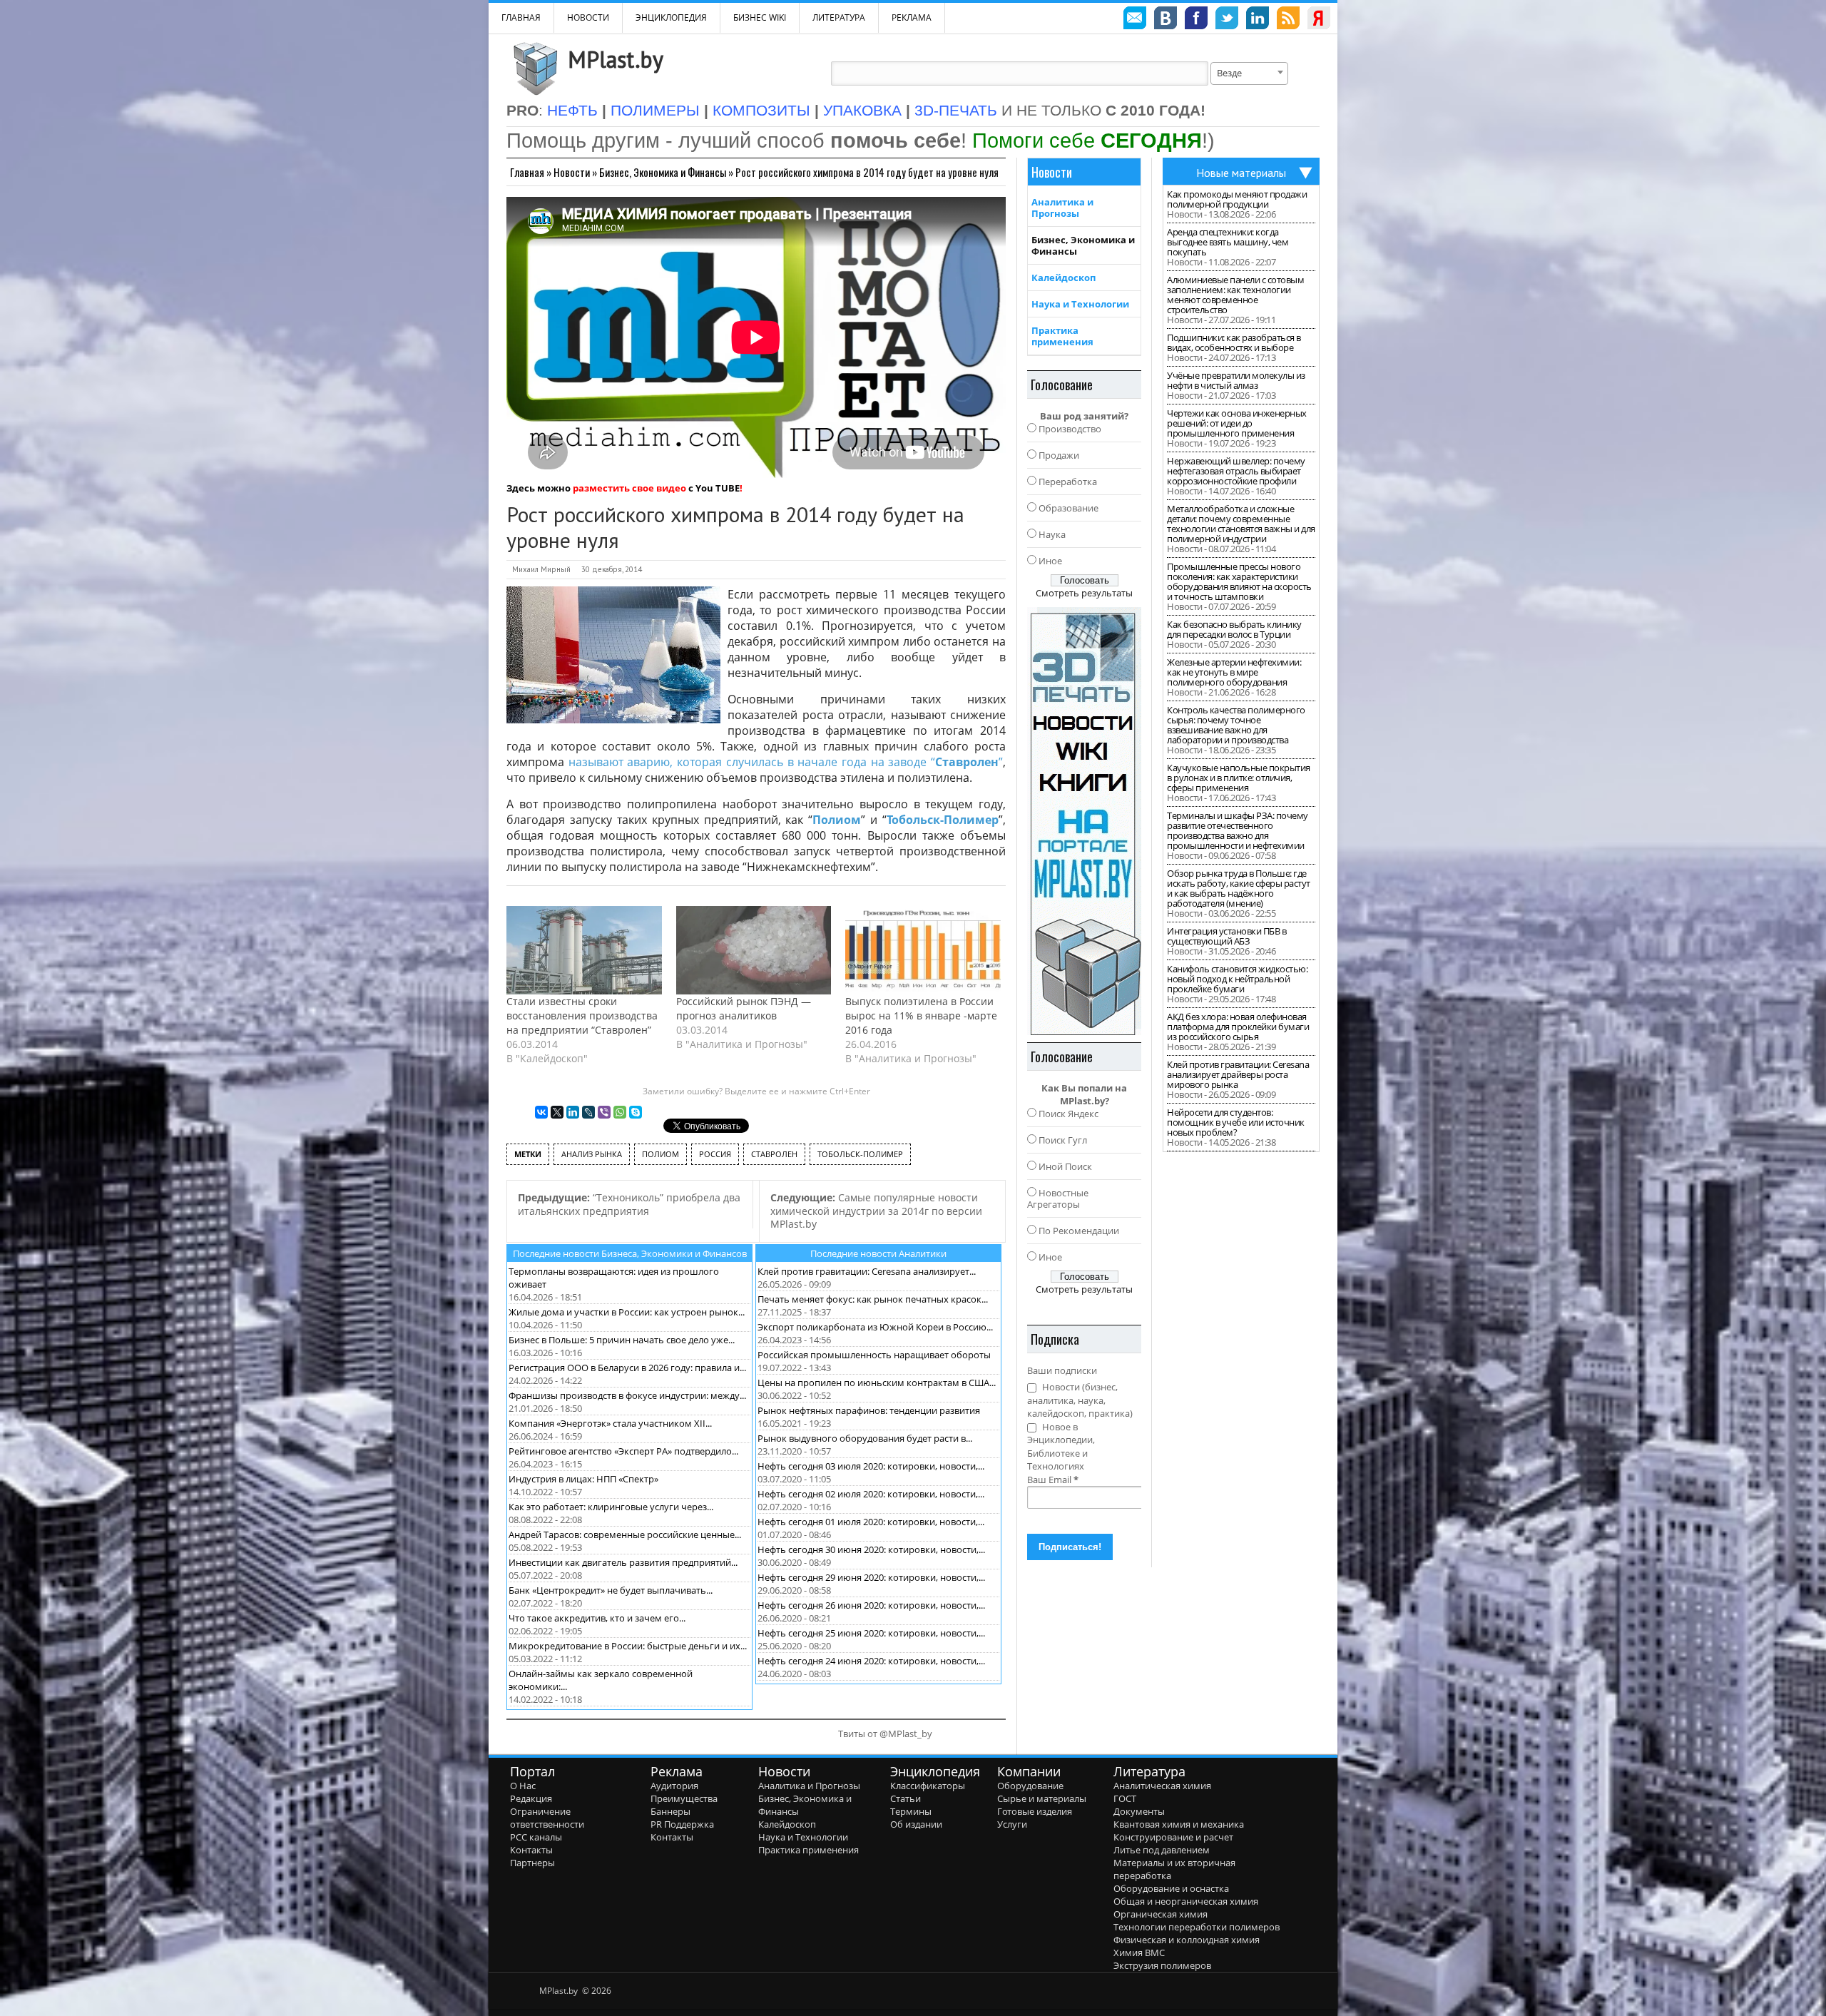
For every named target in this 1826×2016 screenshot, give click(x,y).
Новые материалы (1241, 173)
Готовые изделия (1035, 1811)
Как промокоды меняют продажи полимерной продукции (1237, 199)
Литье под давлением (1162, 1850)
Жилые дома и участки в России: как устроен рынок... (627, 1312)
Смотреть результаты (1084, 593)
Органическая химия (1161, 1914)
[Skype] (636, 1112)
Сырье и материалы (1042, 1798)
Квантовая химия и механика (1179, 1824)
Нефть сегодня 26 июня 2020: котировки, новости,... (871, 1605)
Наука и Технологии (1080, 304)
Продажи (1059, 455)
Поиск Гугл (1063, 1140)
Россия (715, 1154)
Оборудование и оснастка (1171, 1888)
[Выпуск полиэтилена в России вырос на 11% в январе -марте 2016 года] (923, 950)
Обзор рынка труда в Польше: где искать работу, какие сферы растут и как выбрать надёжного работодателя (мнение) (1239, 888)
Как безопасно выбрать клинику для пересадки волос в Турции (1234, 629)
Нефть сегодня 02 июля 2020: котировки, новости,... (871, 1494)
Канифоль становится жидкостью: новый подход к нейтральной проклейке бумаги (1237, 979)
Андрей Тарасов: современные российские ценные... (625, 1534)
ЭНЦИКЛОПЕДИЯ (671, 17)
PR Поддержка (682, 1824)
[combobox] (1249, 73)
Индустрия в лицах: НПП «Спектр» (583, 1479)
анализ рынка (592, 1154)
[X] (557, 1112)
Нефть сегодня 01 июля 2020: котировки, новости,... (871, 1522)
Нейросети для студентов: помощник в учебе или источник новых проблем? (1236, 1122)
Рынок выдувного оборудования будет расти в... (865, 1438)
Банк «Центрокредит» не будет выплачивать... (611, 1590)
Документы (1139, 1811)
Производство (1070, 429)
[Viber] (604, 1112)
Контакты (531, 1850)
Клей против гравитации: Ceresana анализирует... (867, 1271)
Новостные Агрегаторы (1058, 1198)
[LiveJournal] (588, 1112)
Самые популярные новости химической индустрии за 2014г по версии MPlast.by (876, 1211)
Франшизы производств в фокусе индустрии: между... (627, 1395)
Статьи (906, 1798)
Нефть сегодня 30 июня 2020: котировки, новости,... (871, 1549)
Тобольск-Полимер (943, 820)
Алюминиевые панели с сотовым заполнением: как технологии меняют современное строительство (1235, 295)
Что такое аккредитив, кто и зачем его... (597, 1618)
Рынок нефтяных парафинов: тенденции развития (869, 1410)
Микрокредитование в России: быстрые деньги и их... (628, 1646)
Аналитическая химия (1162, 1786)
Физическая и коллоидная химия (1187, 1940)
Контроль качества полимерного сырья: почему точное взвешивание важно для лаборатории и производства (1236, 725)
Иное (1050, 561)
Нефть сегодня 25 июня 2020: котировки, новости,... (871, 1633)
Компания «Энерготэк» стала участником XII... (610, 1423)
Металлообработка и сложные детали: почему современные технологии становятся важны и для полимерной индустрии (1241, 524)
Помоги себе (1087, 140)
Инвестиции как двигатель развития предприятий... (623, 1562)
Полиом (837, 820)
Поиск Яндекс (1068, 1114)
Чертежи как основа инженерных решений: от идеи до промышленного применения (1237, 423)
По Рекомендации (1079, 1231)
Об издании (916, 1824)
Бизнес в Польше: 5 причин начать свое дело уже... (622, 1340)
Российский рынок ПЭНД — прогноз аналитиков (744, 1008)
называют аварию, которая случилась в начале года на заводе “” (786, 762)
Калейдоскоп (1064, 278)
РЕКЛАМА (912, 17)
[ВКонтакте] (541, 1112)
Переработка (1068, 482)
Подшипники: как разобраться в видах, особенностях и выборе (1234, 342)
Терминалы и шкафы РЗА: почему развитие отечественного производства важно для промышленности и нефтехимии (1238, 830)
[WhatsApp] (620, 1112)
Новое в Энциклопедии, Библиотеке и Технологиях (1061, 1447)
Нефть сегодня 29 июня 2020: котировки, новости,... (871, 1577)
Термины (911, 1811)
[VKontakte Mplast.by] (1166, 20)
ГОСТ (1125, 1798)
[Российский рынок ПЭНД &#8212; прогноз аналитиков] (754, 950)
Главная (527, 172)
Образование (1068, 508)
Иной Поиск (1065, 1166)
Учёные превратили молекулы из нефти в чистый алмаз (1236, 380)
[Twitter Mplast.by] (1227, 20)
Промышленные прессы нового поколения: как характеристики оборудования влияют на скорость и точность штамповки (1239, 581)
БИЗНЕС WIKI (760, 17)
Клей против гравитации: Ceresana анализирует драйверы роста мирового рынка (1238, 1074)
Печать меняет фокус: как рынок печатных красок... (873, 1299)
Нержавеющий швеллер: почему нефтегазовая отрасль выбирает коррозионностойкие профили (1236, 471)
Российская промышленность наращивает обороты (874, 1355)
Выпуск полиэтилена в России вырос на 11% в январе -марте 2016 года (921, 1015)
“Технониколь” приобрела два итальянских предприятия (629, 1204)
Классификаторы (928, 1786)
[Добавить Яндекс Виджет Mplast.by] (1319, 20)
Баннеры (670, 1811)
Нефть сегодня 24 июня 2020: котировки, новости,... (871, 1661)
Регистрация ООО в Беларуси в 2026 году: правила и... (627, 1368)
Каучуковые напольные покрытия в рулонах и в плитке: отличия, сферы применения (1239, 778)
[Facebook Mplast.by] (1196, 20)
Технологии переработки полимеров (1197, 1927)
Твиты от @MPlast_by (885, 1734)
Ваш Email (1053, 1480)
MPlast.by (616, 59)
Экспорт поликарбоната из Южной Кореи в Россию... (875, 1327)
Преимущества (684, 1798)
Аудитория (674, 1786)
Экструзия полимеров (1162, 1965)
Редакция (531, 1798)
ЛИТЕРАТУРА (839, 17)
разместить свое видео (629, 488)
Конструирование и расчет (1173, 1837)
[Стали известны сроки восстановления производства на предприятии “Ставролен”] (584, 950)
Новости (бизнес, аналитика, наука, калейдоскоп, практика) (1080, 1400)
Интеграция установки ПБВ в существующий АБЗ (1226, 936)
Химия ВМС (1139, 1953)
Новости (588, 17)
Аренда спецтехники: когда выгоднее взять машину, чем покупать (1228, 242)
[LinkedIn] (573, 1112)
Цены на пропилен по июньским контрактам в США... (877, 1383)
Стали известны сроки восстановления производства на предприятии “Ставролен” (582, 1015)
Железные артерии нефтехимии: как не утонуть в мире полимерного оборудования (1234, 672)
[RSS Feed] (1288, 20)
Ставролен (774, 1154)
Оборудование (1030, 1786)
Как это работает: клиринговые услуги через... (611, 1507)
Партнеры (532, 1863)
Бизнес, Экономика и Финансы (663, 172)
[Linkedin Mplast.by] (1258, 20)
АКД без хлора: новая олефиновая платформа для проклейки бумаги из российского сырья (1238, 1027)
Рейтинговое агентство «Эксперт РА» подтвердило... (623, 1451)
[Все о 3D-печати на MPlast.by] (1084, 821)
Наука (1052, 534)
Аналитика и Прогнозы (1062, 208)
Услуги (1012, 1824)
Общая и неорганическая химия (1186, 1901)
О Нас (523, 1786)
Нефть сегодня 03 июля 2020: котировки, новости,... (871, 1466)
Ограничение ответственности (547, 1818)
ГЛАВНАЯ (521, 17)
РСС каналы (536, 1837)
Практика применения (1062, 336)
